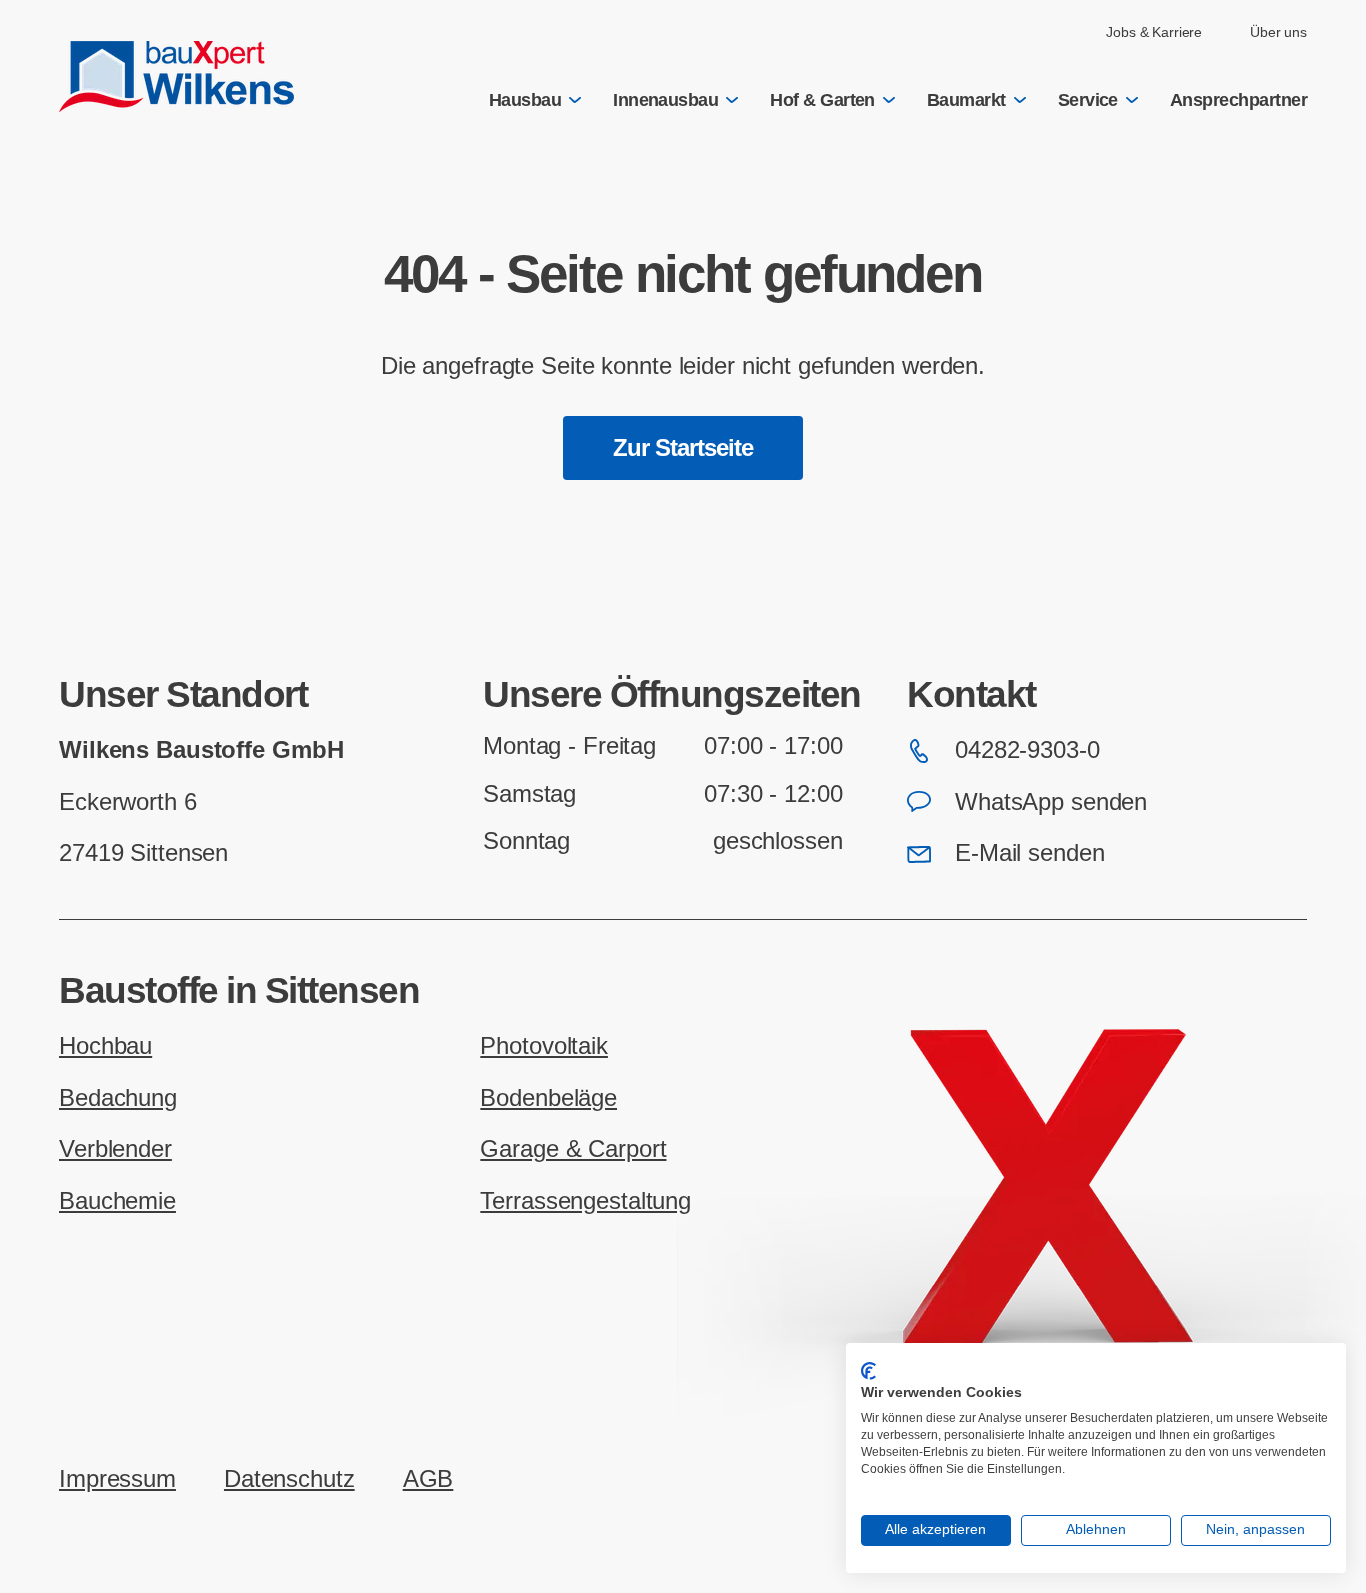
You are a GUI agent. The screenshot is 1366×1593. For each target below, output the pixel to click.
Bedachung (118, 1098)
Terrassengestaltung (585, 1201)
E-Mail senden (1029, 853)
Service (1088, 100)
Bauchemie (117, 1201)
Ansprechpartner (1238, 100)
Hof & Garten (822, 100)
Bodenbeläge (548, 1098)
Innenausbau (665, 100)
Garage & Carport (573, 1149)
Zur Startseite (683, 448)
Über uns (1278, 32)
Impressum (117, 1479)
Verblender (115, 1149)
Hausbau (525, 100)
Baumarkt (966, 100)
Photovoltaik (544, 1046)
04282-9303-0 (1027, 750)
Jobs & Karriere (1154, 32)
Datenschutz (289, 1479)
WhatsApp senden (1051, 802)
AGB (428, 1479)
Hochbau (105, 1046)
